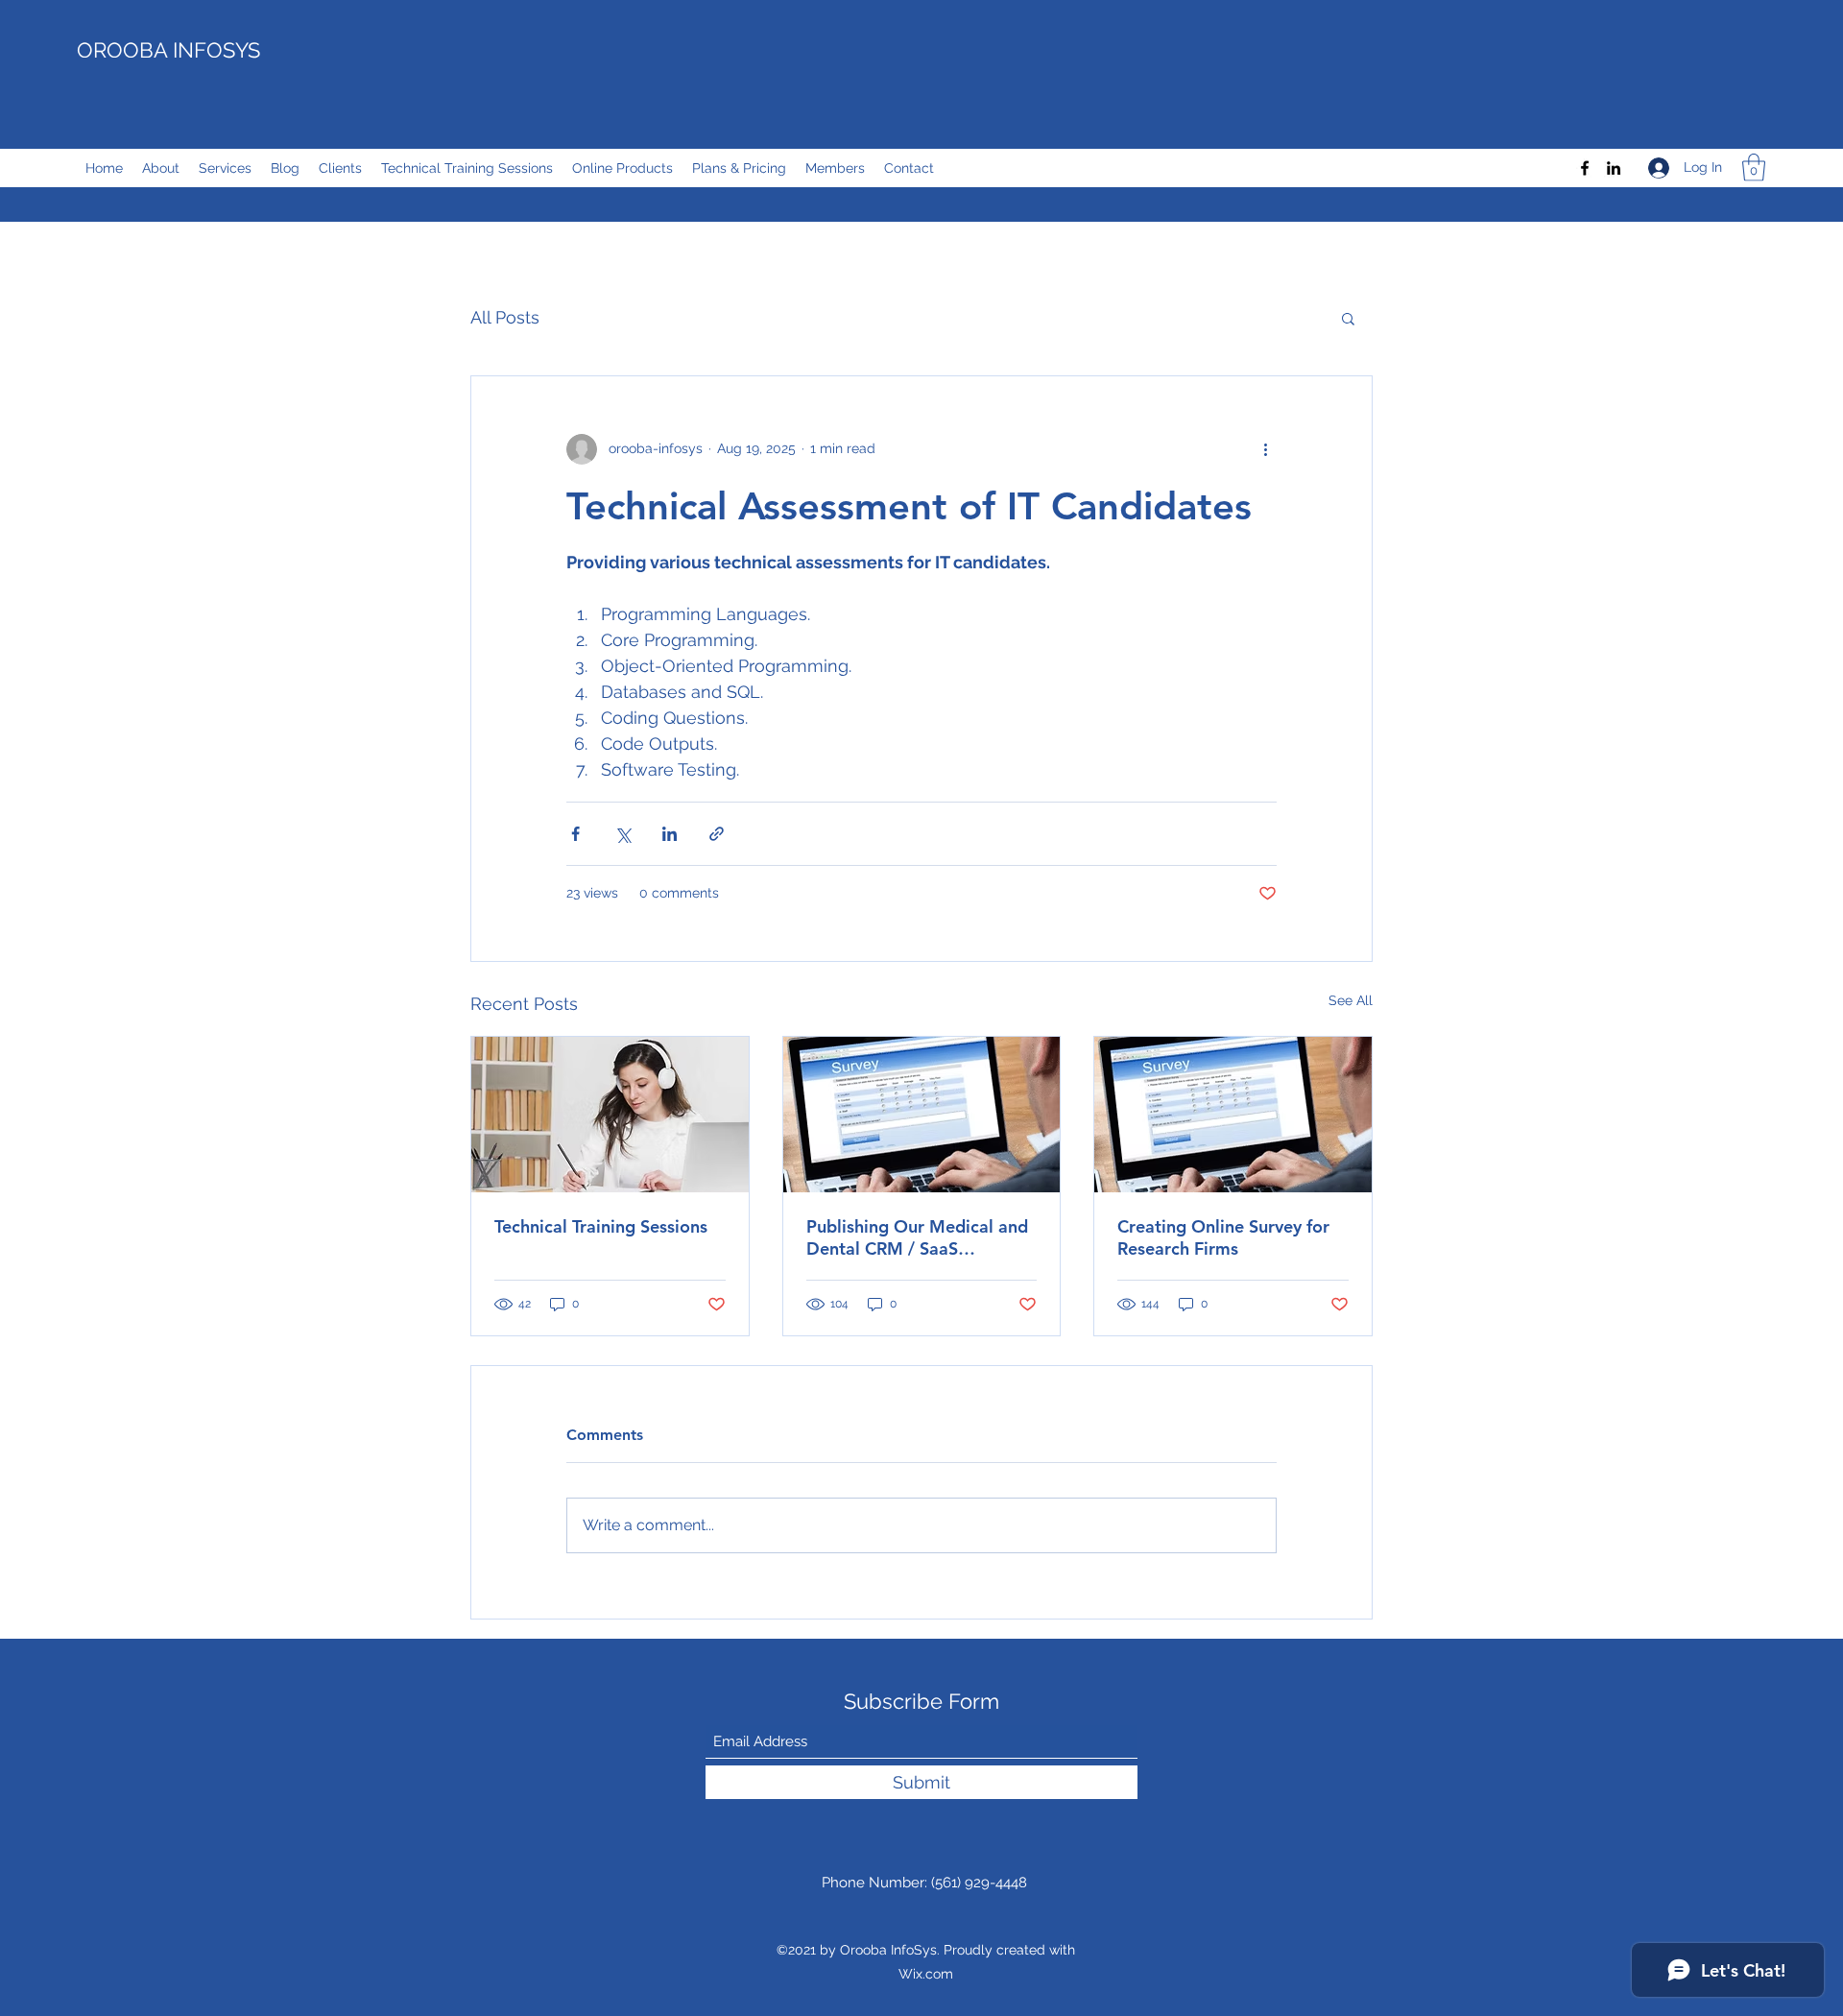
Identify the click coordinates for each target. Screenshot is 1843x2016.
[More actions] (1265, 449)
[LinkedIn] (1614, 168)
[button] (1754, 168)
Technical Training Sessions (601, 1226)
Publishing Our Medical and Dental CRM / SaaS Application (917, 1237)
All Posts (505, 317)
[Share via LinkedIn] (670, 834)
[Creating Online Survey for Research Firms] (1233, 1115)
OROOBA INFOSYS (168, 50)
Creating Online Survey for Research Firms (1223, 1237)
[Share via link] (717, 834)
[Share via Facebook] (575, 834)
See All (1351, 1000)
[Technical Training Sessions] (610, 1115)
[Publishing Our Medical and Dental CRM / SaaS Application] (922, 1115)
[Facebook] (1585, 168)
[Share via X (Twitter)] (622, 834)
